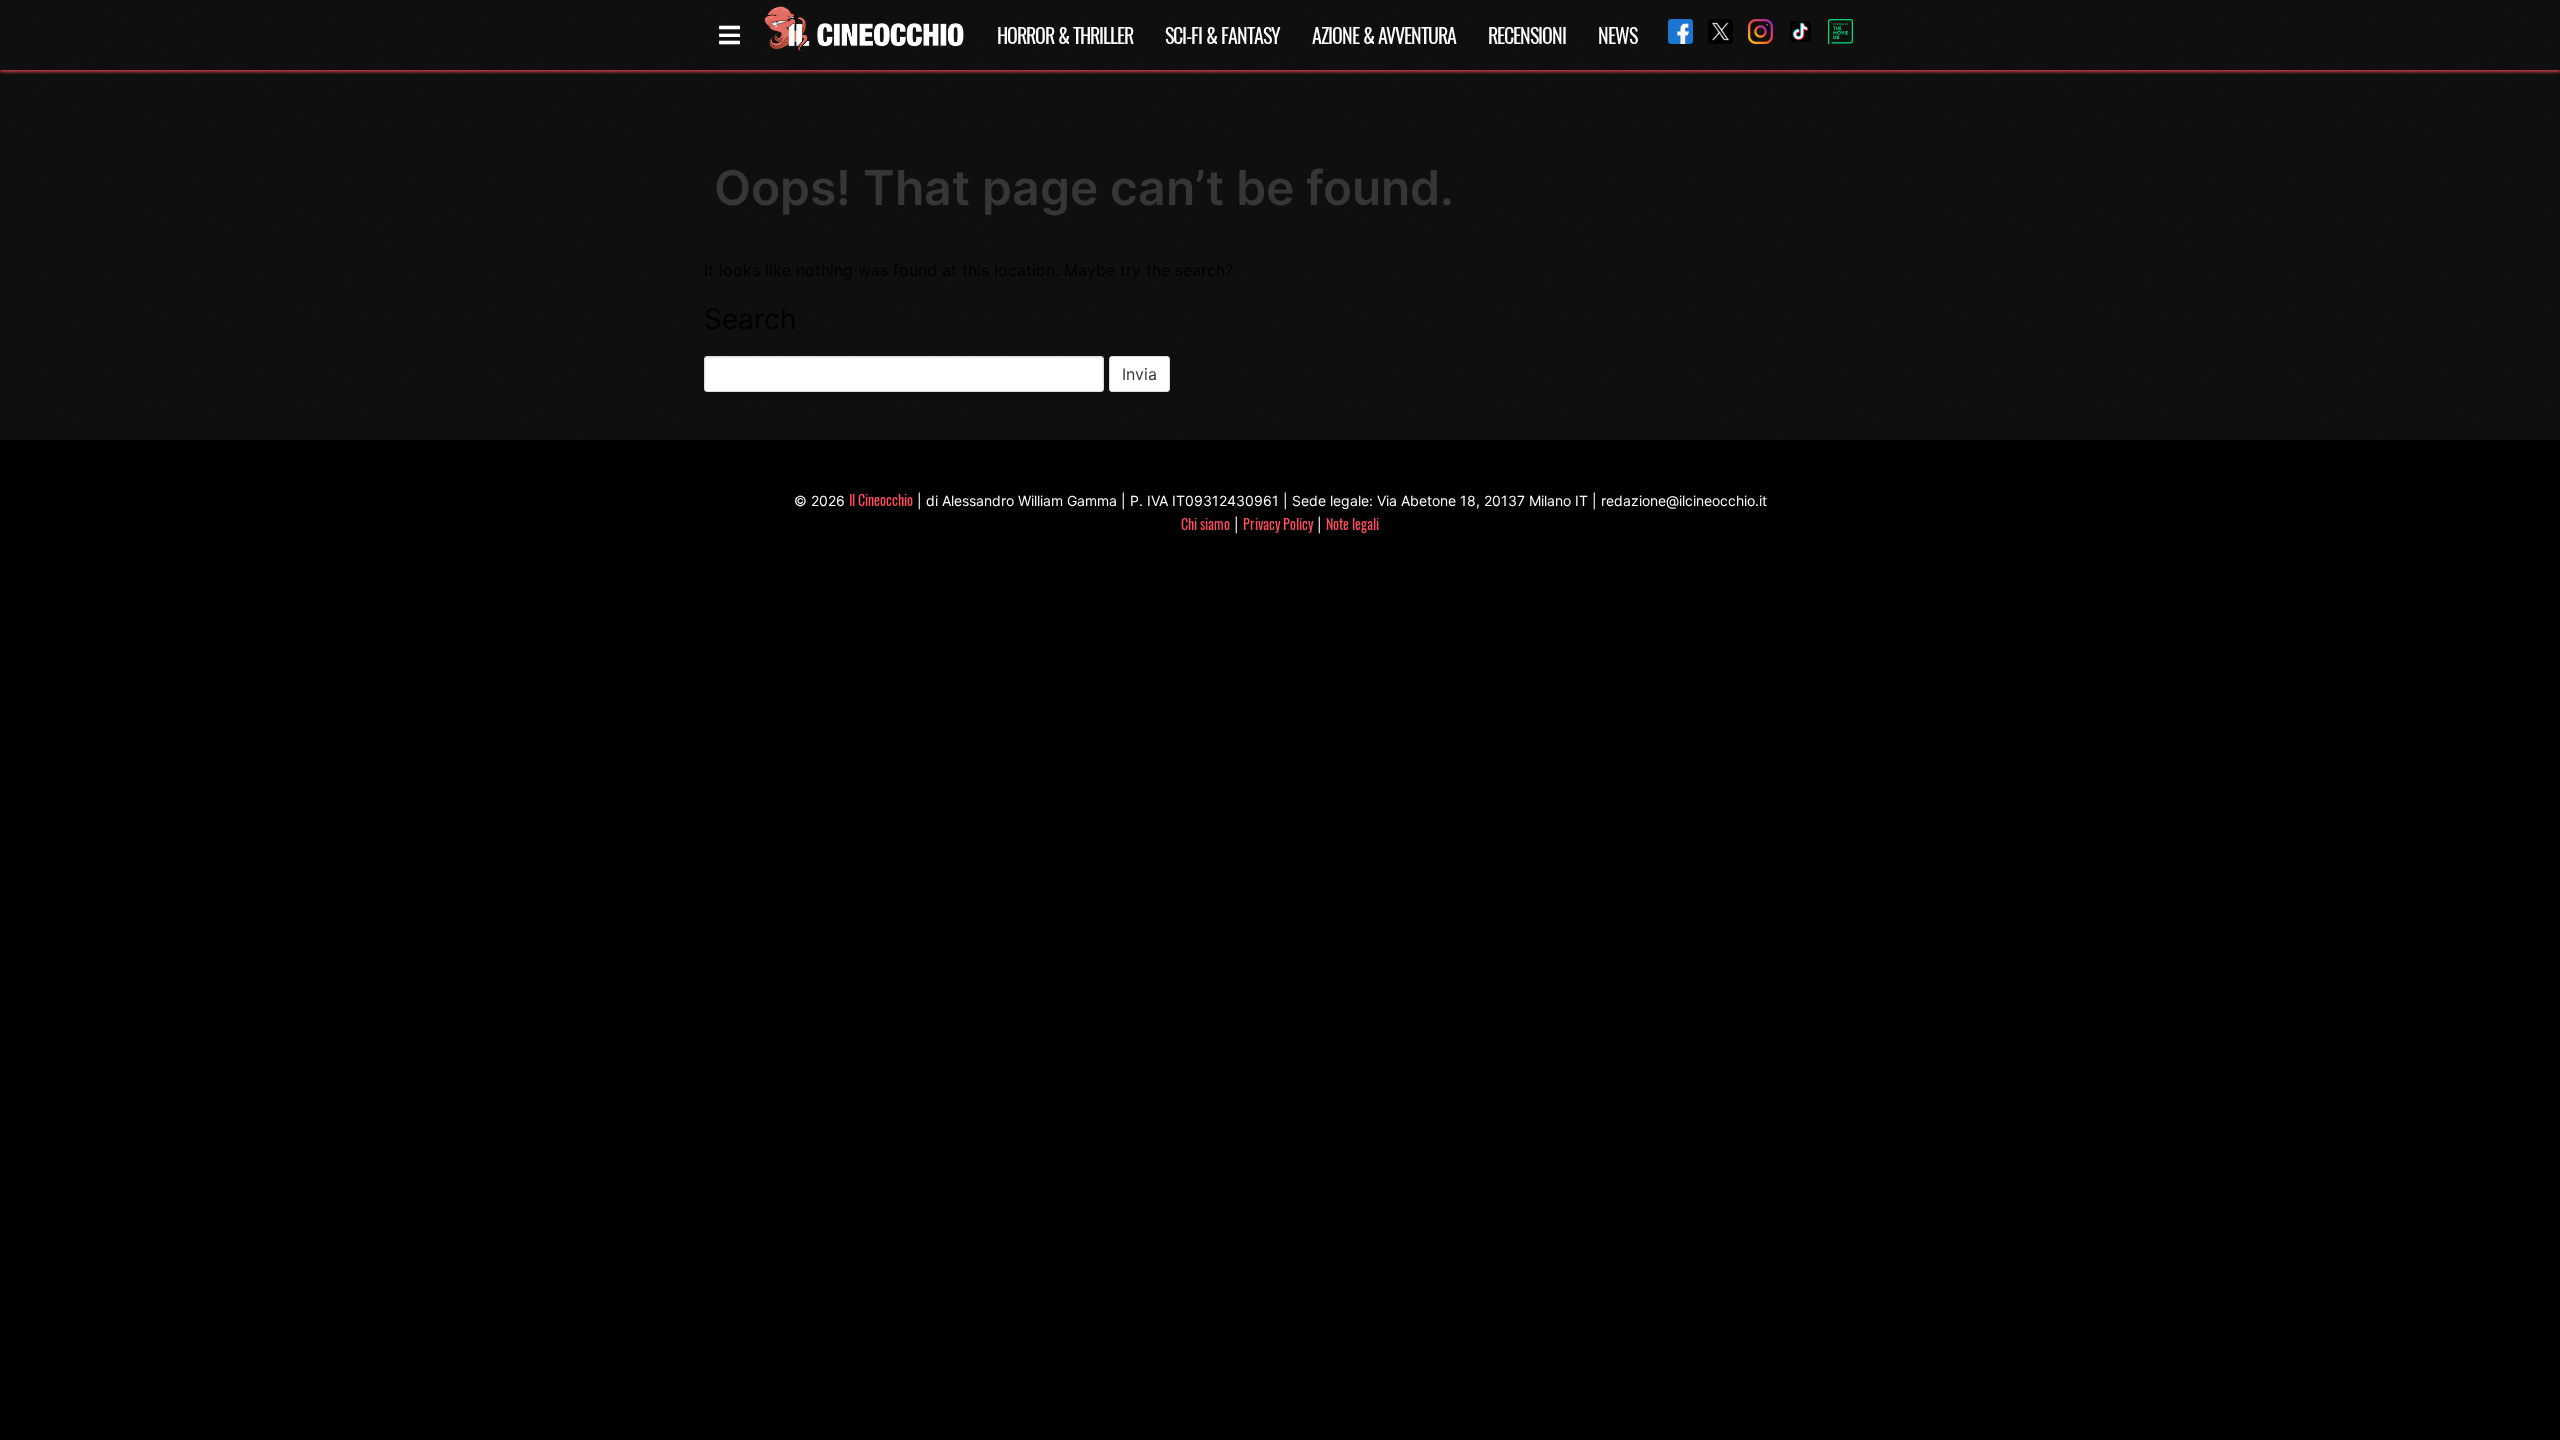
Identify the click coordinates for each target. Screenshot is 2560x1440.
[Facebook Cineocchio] (1673, 34)
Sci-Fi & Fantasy (1222, 35)
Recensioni (1527, 35)
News (1617, 35)
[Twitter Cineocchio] (1713, 34)
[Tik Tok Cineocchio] (1793, 34)
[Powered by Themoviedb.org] (1833, 35)
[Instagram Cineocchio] (1753, 34)
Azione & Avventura (1384, 35)
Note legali (1352, 523)
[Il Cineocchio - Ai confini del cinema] (863, 35)
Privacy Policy (1278, 523)
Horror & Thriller (1065, 35)
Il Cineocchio (881, 499)
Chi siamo (1205, 523)
